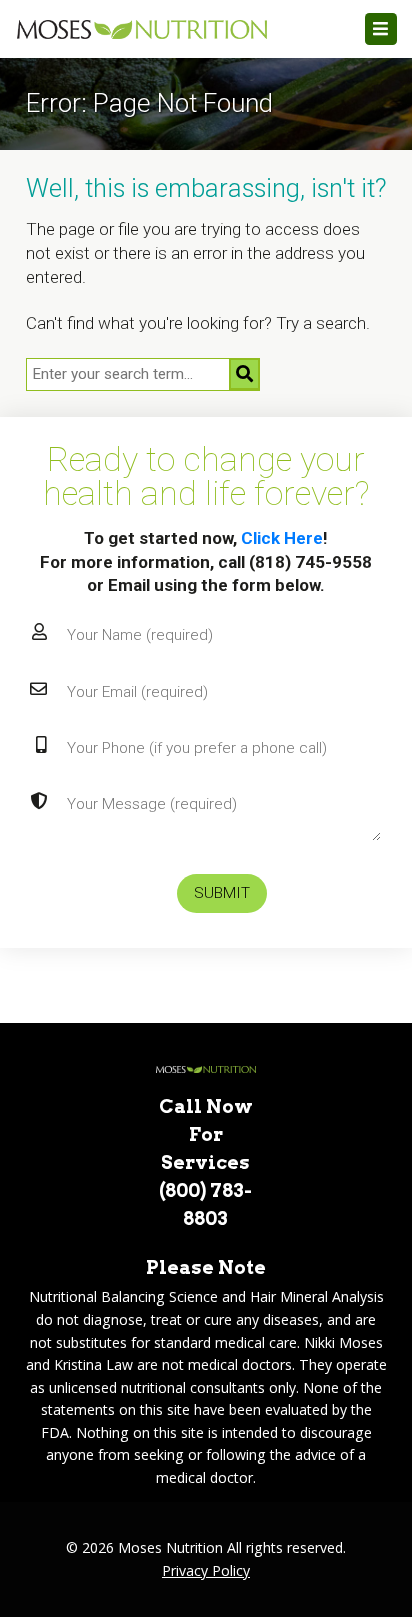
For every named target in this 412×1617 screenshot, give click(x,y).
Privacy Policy (206, 1570)
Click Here (282, 538)
